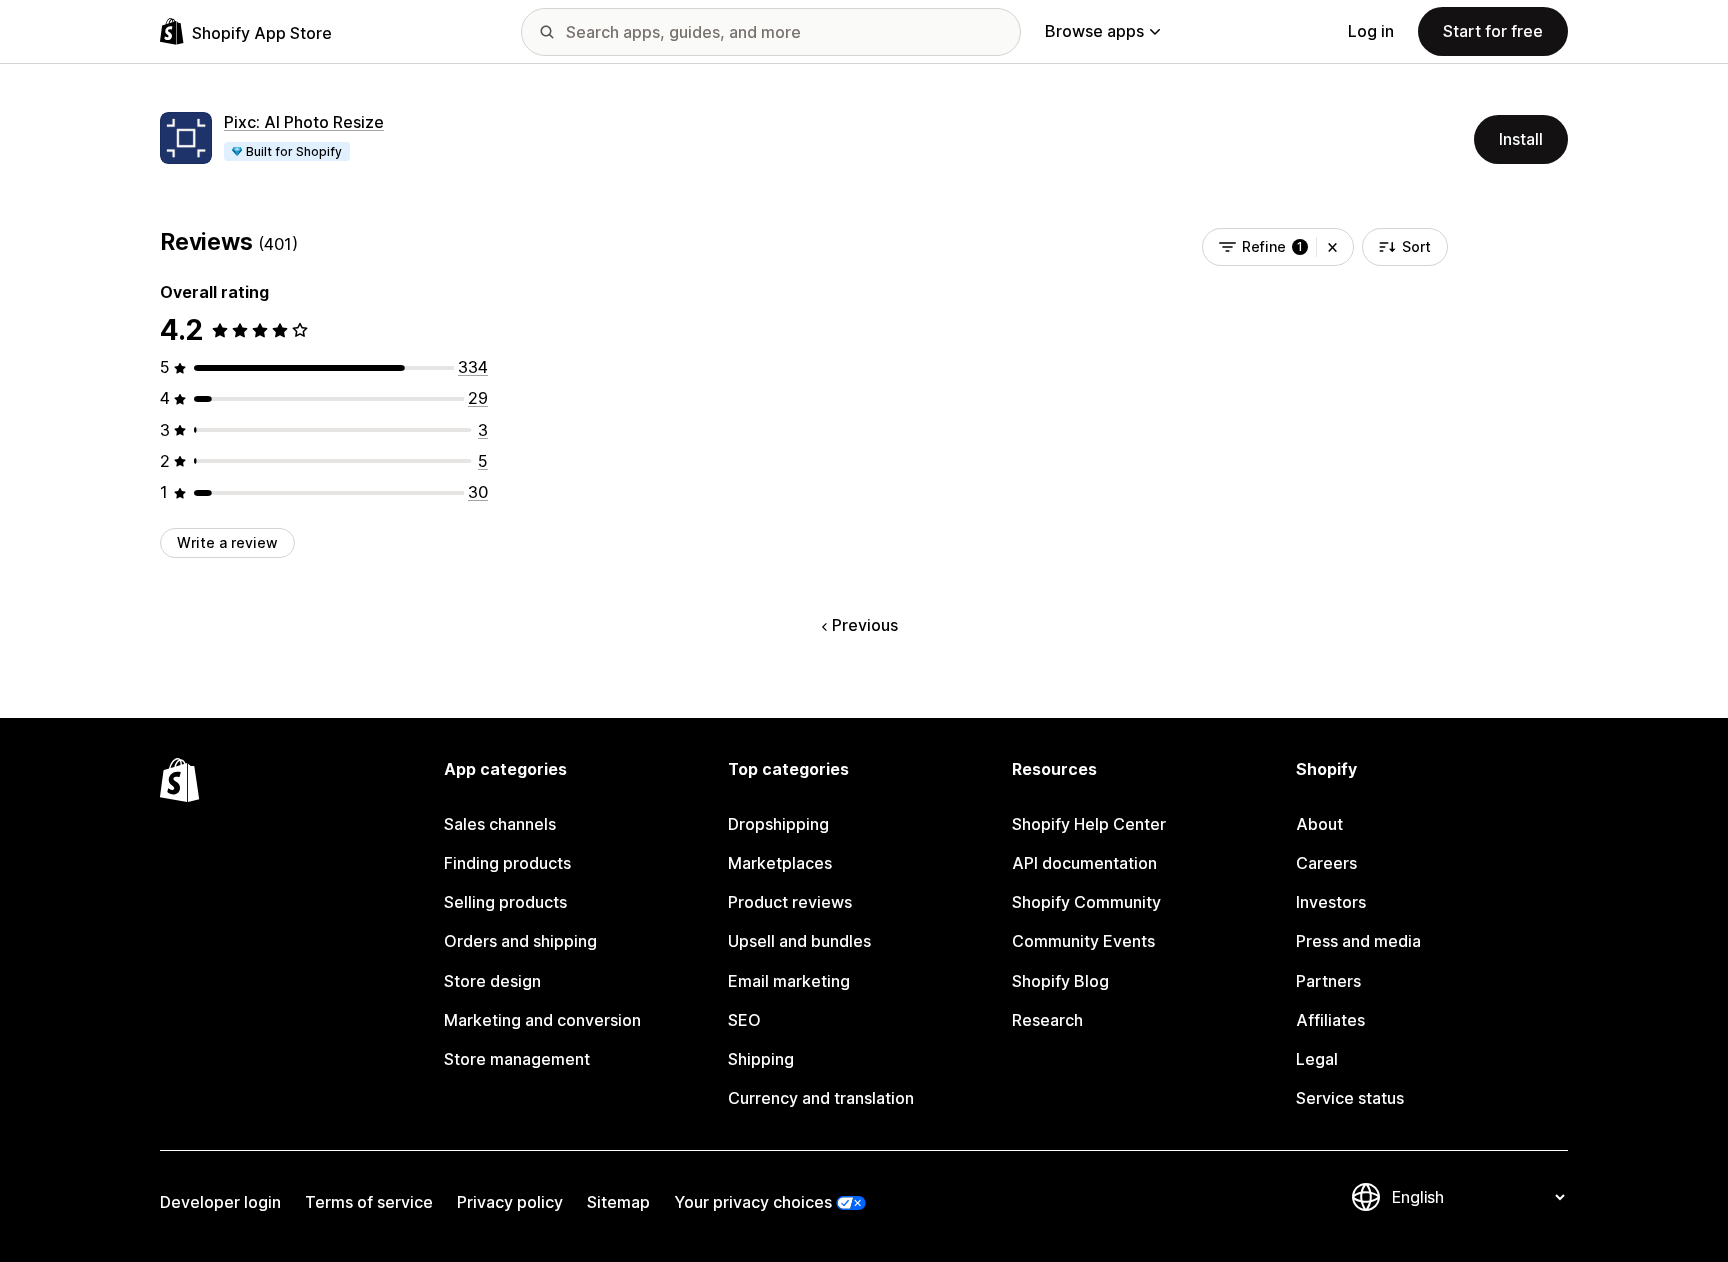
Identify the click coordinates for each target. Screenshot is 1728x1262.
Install (1521, 139)
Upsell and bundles (799, 941)
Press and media (1358, 941)
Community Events (1083, 941)
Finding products (507, 863)
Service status (1350, 1098)
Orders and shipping (520, 941)
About (1319, 824)
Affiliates (1330, 1020)
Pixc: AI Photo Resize (304, 122)
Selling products (505, 902)
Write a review (227, 542)
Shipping (761, 1059)
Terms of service (369, 1202)
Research (1047, 1020)
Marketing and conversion (542, 1020)
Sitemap (618, 1202)
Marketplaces (780, 863)
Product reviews (790, 902)
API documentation (1084, 863)
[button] (1332, 247)
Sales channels (500, 824)
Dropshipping (778, 824)
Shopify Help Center (1089, 824)
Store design (492, 981)
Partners (1328, 981)
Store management (517, 1059)
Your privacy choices (753, 1202)
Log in (1371, 31)
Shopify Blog (1060, 981)
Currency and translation (821, 1098)
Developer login (220, 1202)
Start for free (1493, 31)
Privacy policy (510, 1202)
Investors (1331, 902)
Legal (1317, 1059)
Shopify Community (1086, 902)
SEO (744, 1020)
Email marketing (789, 981)
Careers (1326, 863)
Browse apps (1094, 31)
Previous (865, 625)
